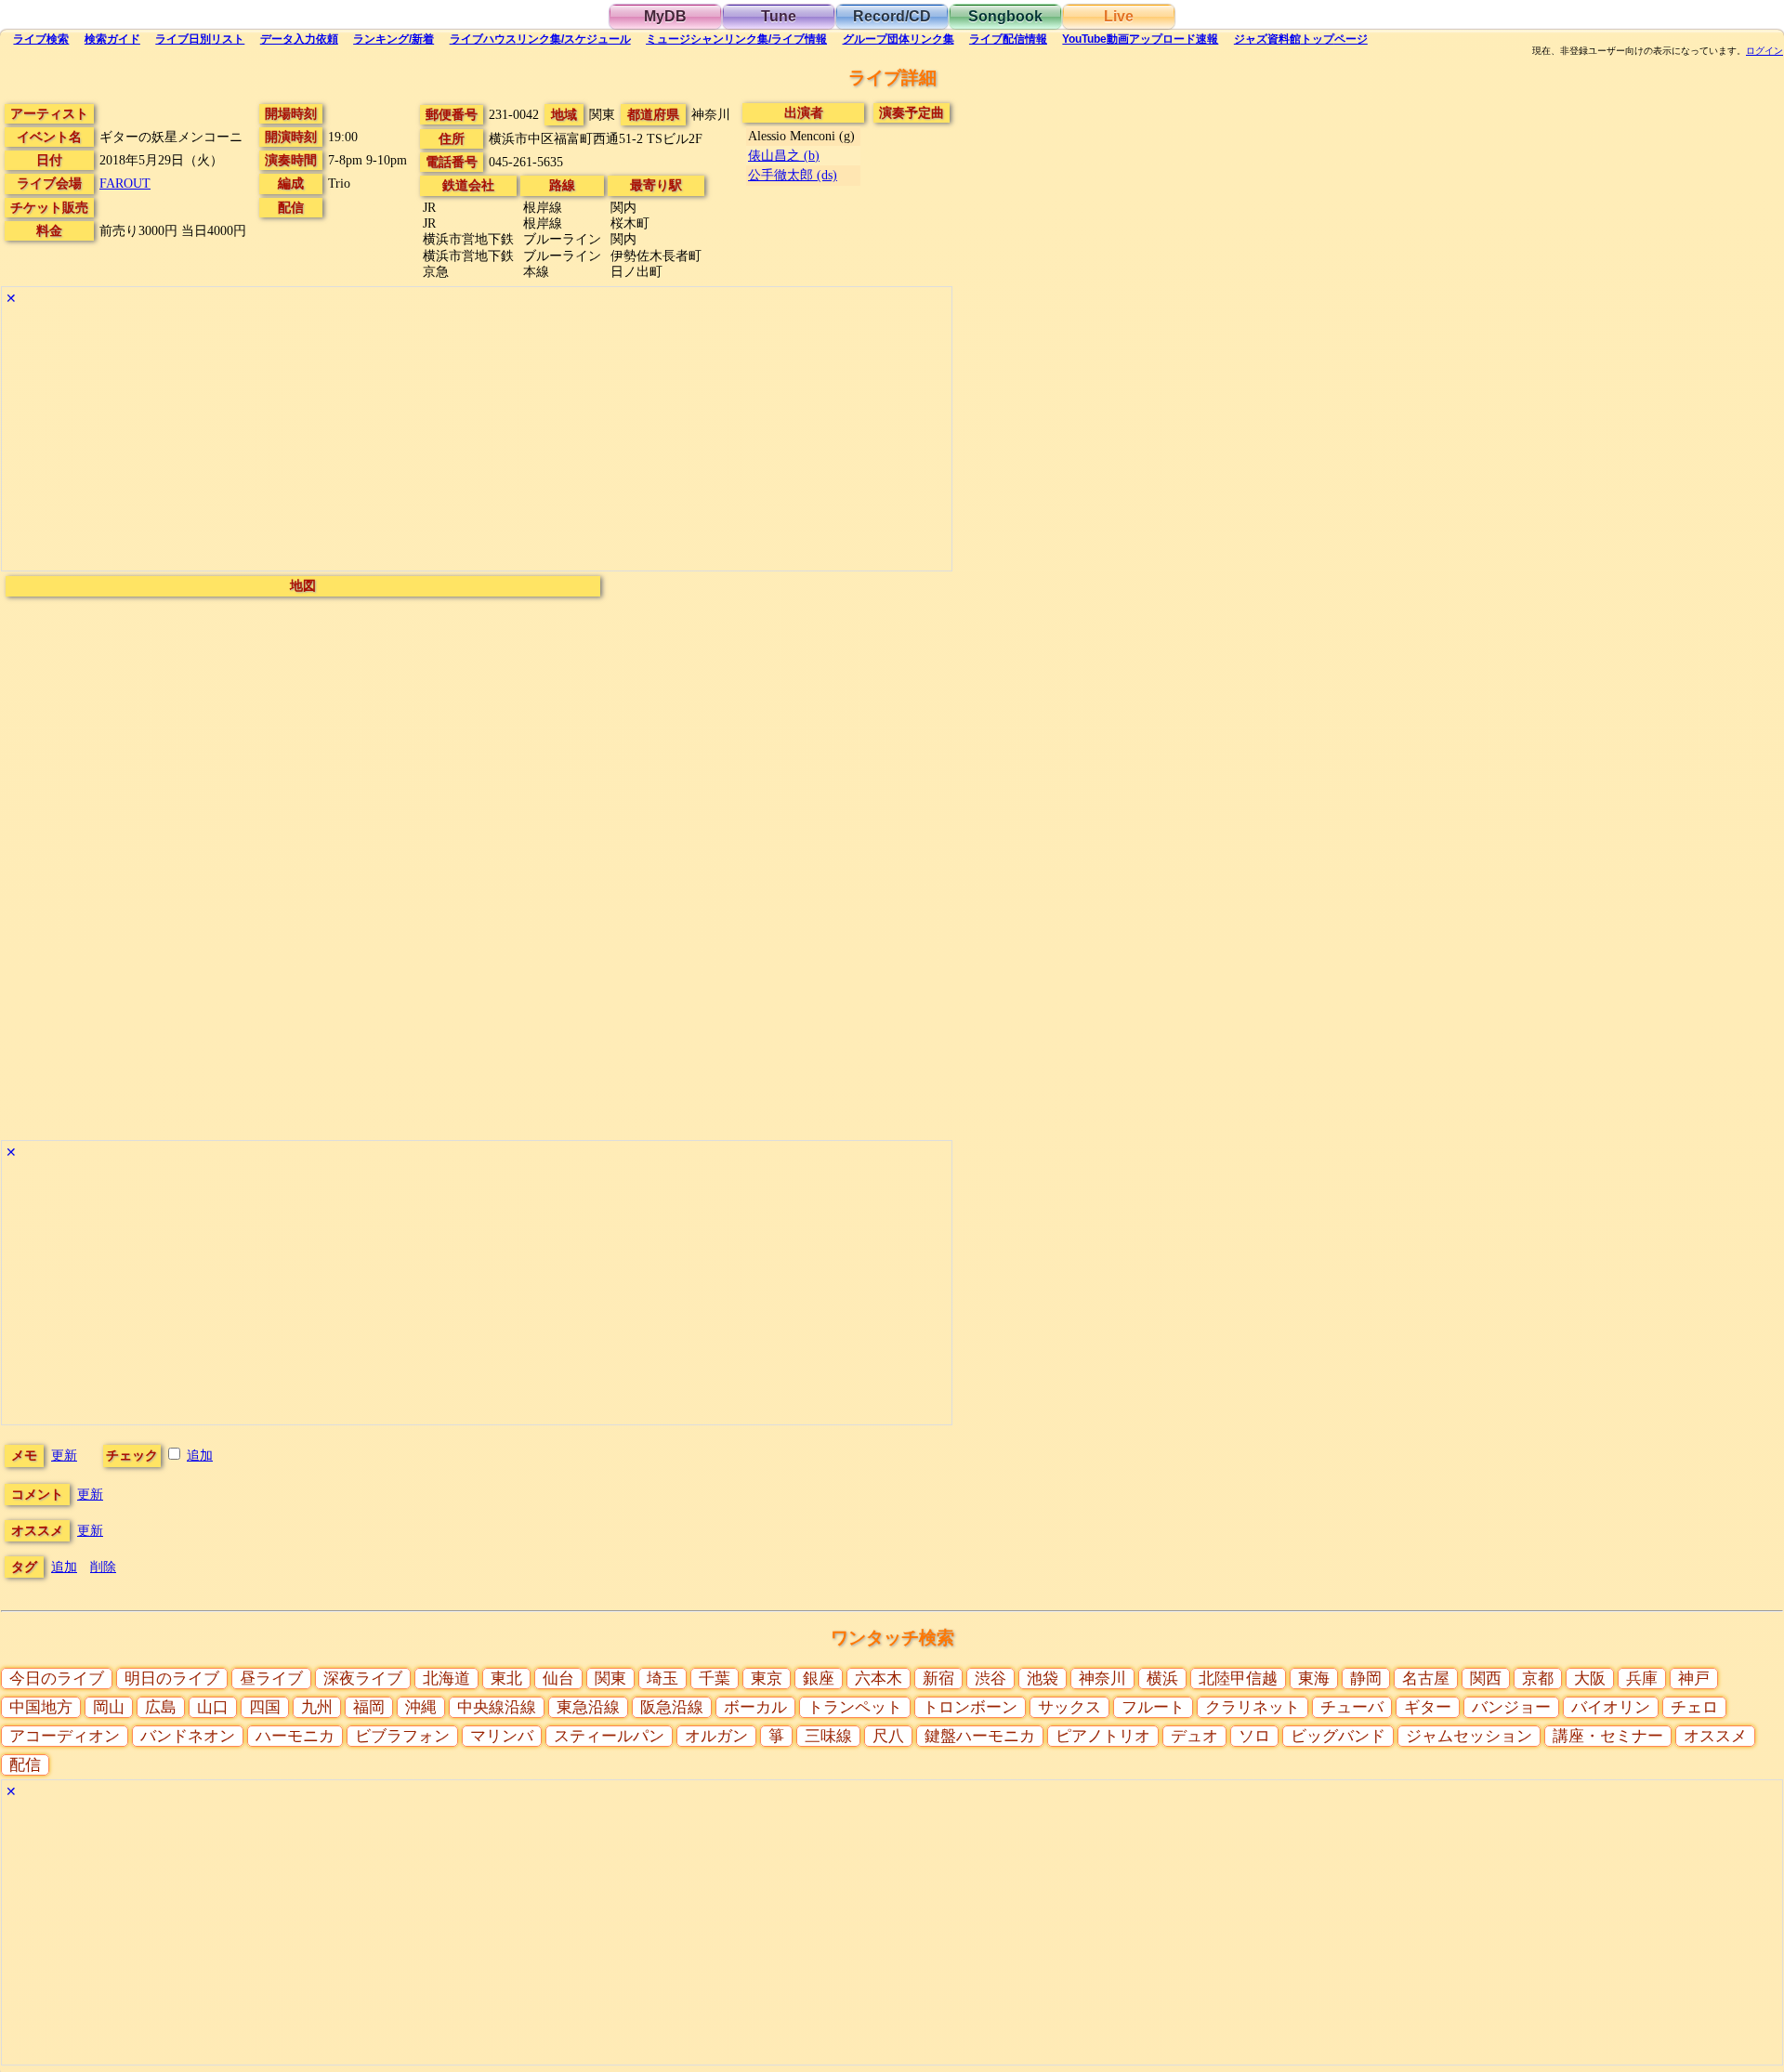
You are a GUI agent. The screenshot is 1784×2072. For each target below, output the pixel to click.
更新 (64, 1455)
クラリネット (1253, 1707)
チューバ (1352, 1707)
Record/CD (892, 16)
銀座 (819, 1679)
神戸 (1694, 1679)
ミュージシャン (736, 39)
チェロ (1694, 1707)
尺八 (888, 1736)
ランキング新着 (394, 39)
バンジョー (1511, 1707)
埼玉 (662, 1679)
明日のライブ (172, 1679)
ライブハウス (540, 39)
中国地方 (41, 1707)
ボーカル (755, 1707)
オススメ (1715, 1736)
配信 (1008, 39)
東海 (1314, 1679)
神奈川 (1102, 1679)
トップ (1301, 39)
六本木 (879, 1679)
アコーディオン (65, 1736)
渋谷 (990, 1679)
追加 (200, 1455)
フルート (1153, 1707)
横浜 (1162, 1679)
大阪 (1590, 1679)
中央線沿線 (497, 1707)
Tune (779, 16)
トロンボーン (970, 1707)
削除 (103, 1567)
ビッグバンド (1338, 1736)
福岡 (369, 1707)
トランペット (855, 1707)
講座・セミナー (1608, 1736)
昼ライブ (271, 1679)
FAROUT (125, 183)
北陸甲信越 (1238, 1679)
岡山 (109, 1707)
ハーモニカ (295, 1736)
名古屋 (1426, 1679)
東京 (767, 1679)
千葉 (715, 1679)
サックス (1069, 1707)
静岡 (1366, 1679)
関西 (1486, 1679)
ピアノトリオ (1103, 1736)
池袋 (1043, 1679)
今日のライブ (57, 1679)
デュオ (1194, 1736)
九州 (317, 1707)
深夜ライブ (363, 1679)
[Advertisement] (477, 440)
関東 (610, 1679)
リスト (200, 39)
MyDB (665, 16)
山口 (213, 1707)
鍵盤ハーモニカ (980, 1736)
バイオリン (1611, 1707)
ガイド (112, 39)
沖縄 (421, 1707)
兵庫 (1642, 1679)
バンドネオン (188, 1736)
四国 (265, 1707)
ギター (1428, 1707)
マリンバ (502, 1736)
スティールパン (609, 1736)
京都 (1538, 1679)
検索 (41, 39)
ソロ (1254, 1736)
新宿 (938, 1679)
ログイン (1764, 51)
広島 (161, 1707)
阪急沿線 (672, 1707)
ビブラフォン (402, 1736)
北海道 (446, 1679)
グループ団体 (899, 39)
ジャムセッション (1469, 1736)
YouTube (1140, 39)
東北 (506, 1679)
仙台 (558, 1679)
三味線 (828, 1736)
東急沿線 (588, 1707)
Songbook (1005, 16)
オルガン (716, 1736)
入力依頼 (299, 39)
